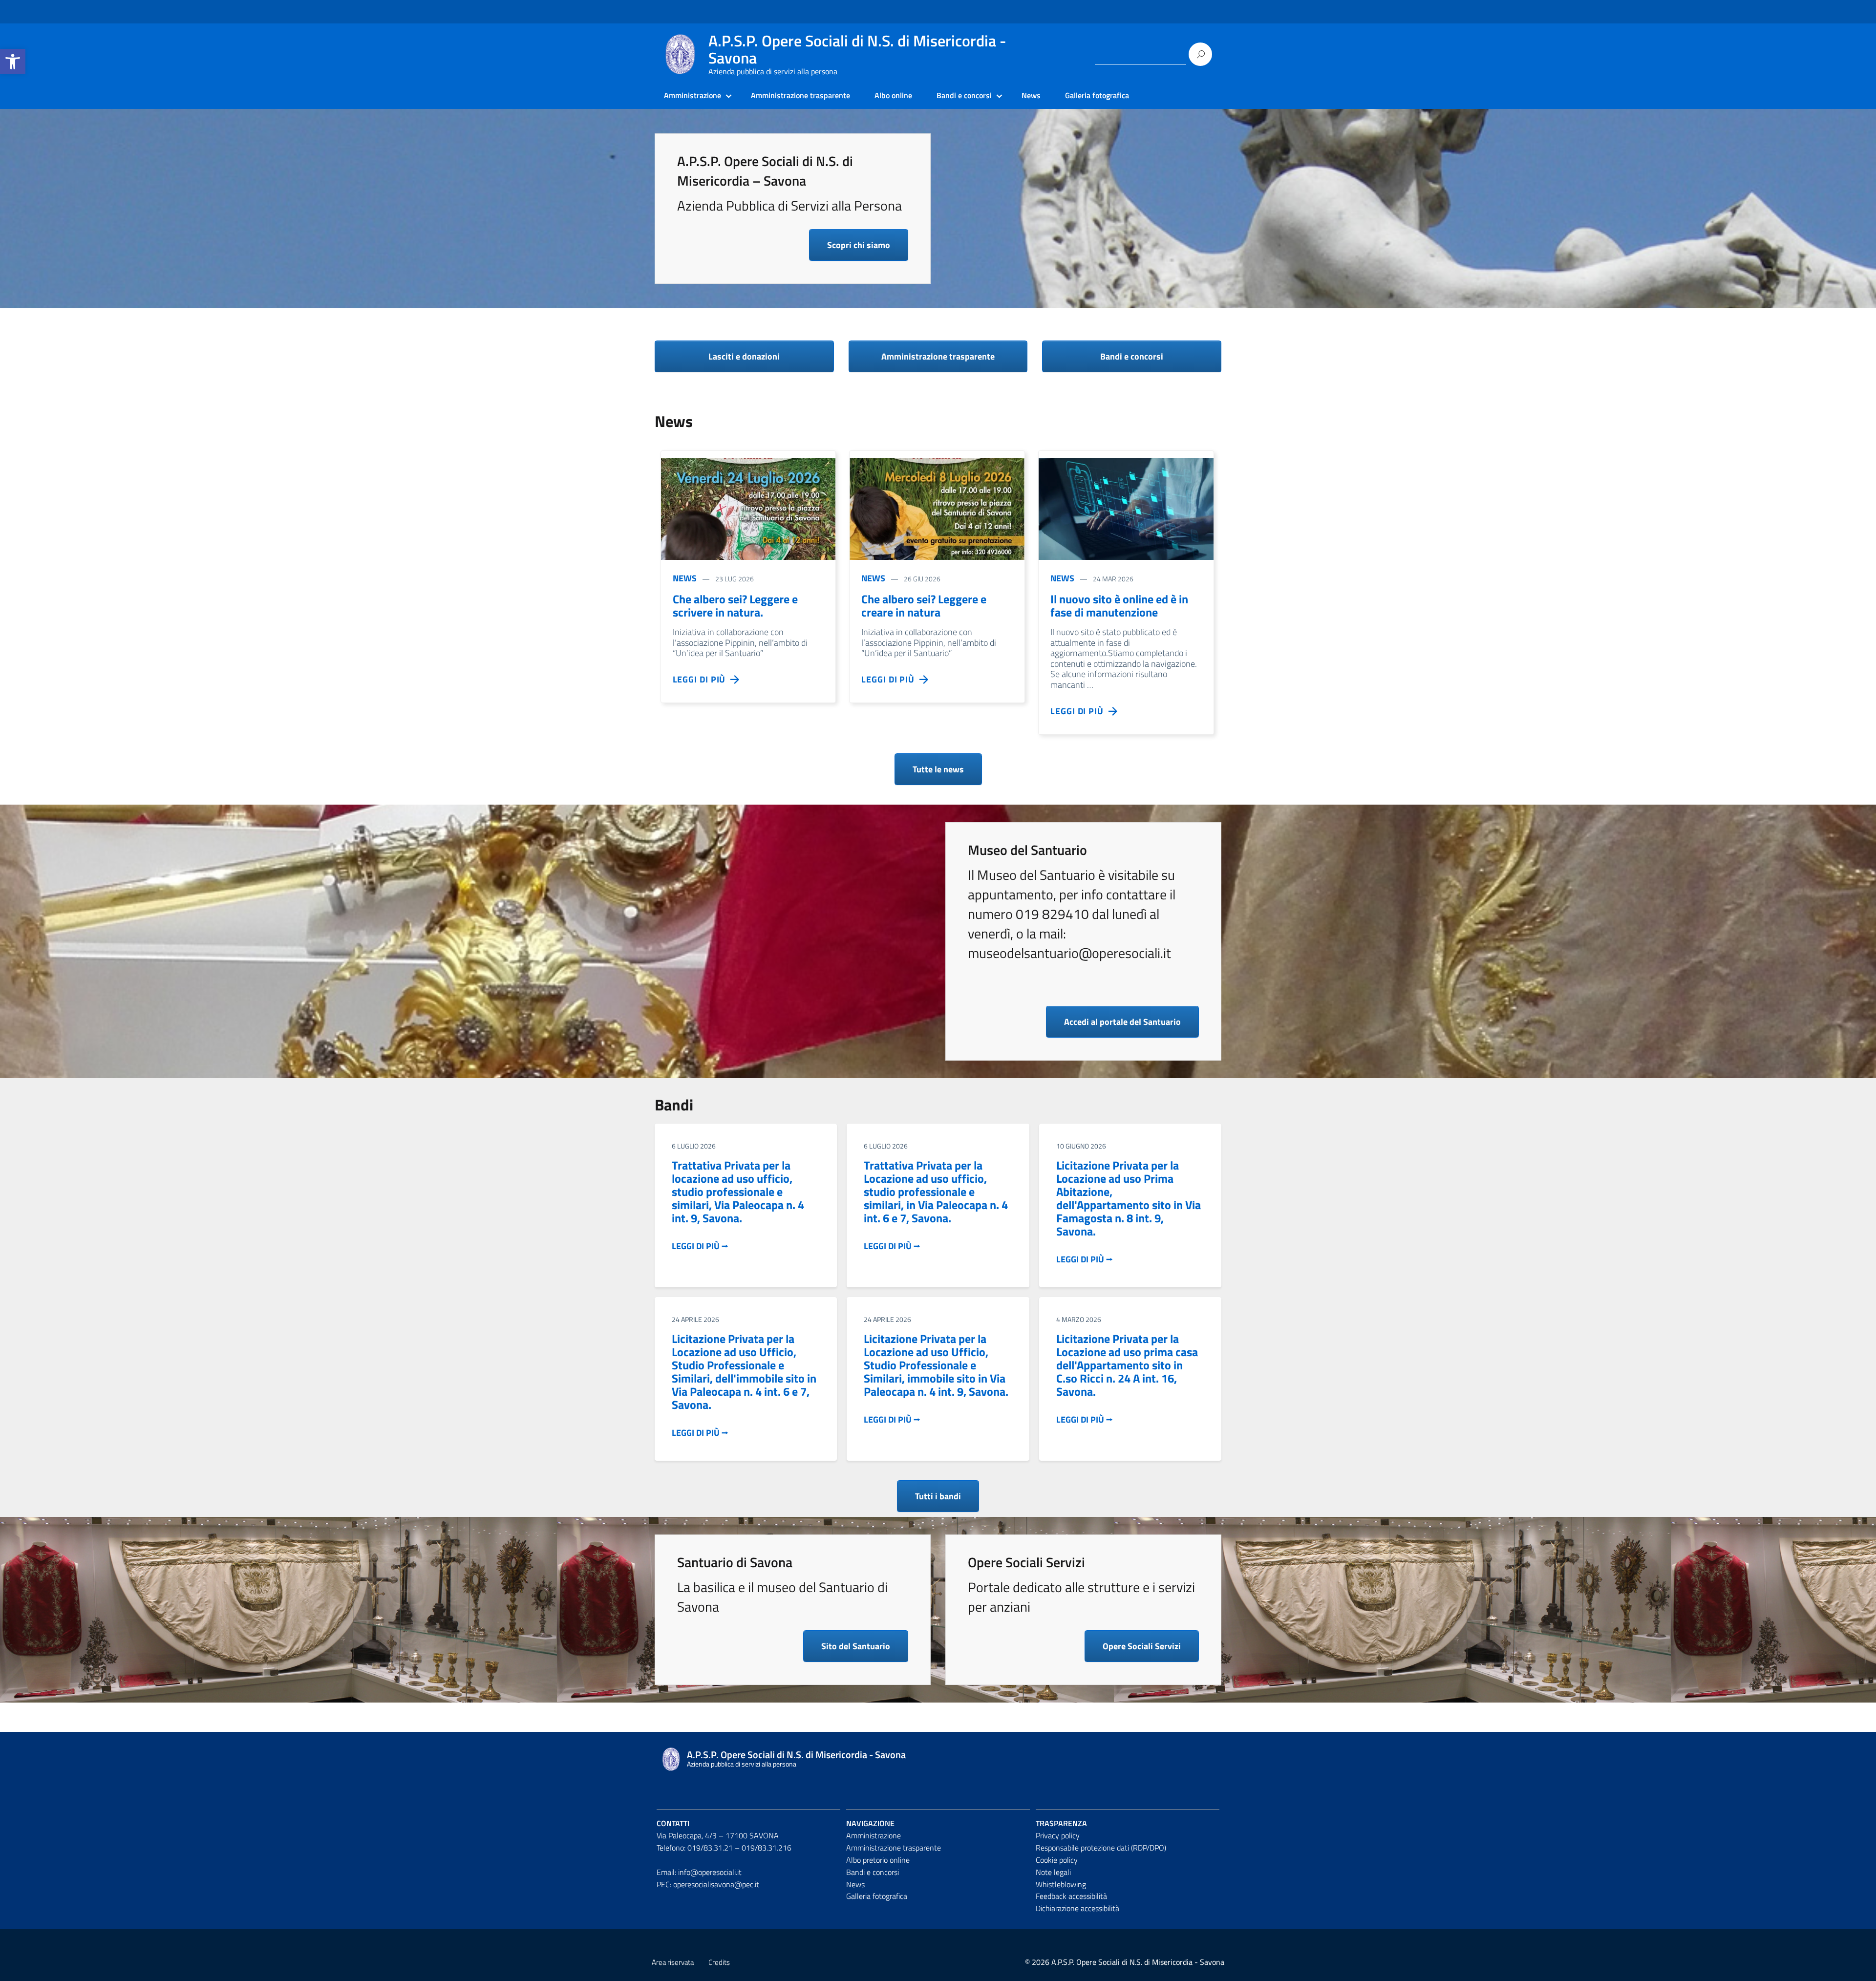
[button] (13, 62)
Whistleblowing (1061, 1884)
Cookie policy (1057, 1860)
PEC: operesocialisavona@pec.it (708, 1884)
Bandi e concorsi (964, 95)
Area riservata (673, 1962)
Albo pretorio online (878, 1860)
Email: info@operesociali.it (699, 1872)
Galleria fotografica (1097, 95)
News (1031, 95)
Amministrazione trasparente (800, 95)
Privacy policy (1058, 1835)
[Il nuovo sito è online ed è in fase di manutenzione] (1126, 509)
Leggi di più (702, 679)
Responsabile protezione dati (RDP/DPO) (1101, 1848)
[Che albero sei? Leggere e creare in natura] (937, 509)
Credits (719, 1962)
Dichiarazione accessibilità (1077, 1908)
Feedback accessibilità (1071, 1896)
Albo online (893, 95)
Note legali (1053, 1872)
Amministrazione (693, 95)
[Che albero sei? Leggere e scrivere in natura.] (748, 509)
